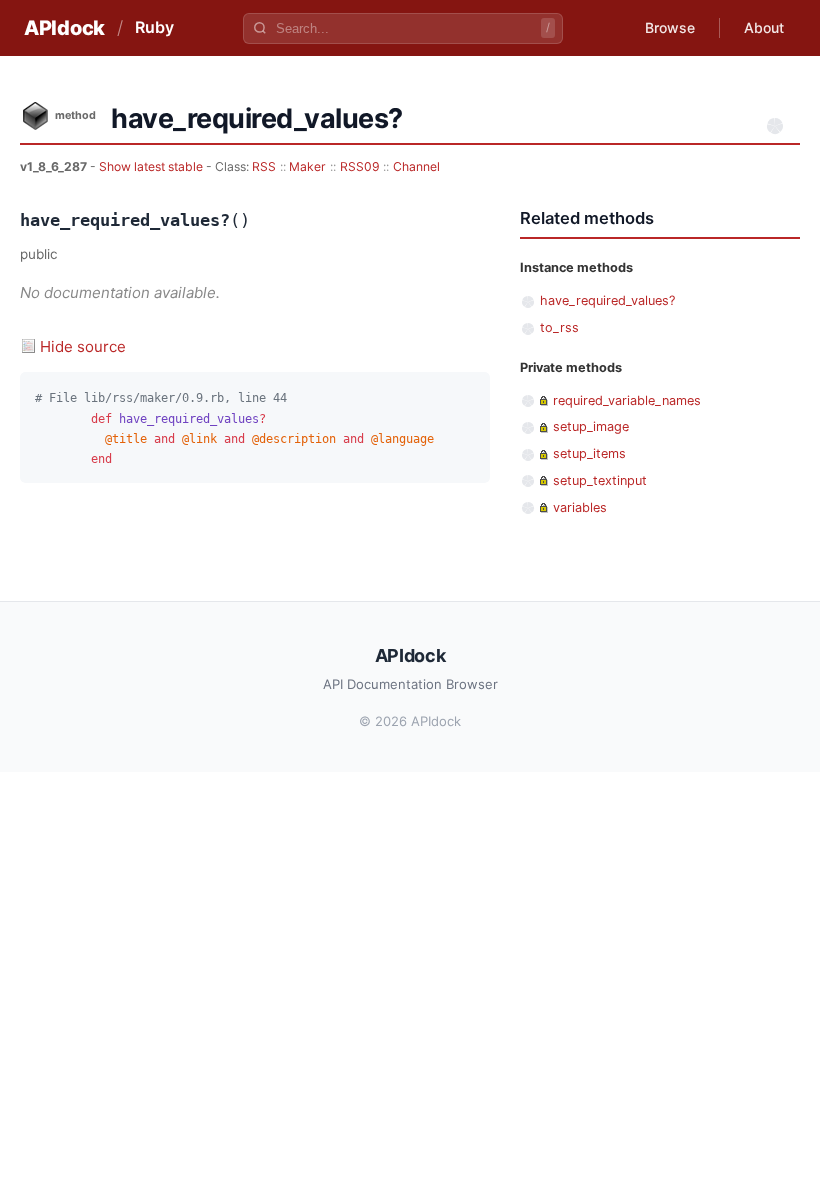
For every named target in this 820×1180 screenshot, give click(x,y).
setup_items (589, 453)
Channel (416, 166)
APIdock (64, 28)
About (764, 27)
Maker (307, 166)
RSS (264, 166)
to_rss (559, 327)
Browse (670, 27)
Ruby (154, 27)
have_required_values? (607, 300)
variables (580, 507)
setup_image (591, 426)
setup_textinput (600, 480)
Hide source (83, 346)
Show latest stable (152, 166)
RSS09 (360, 166)
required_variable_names (627, 400)
